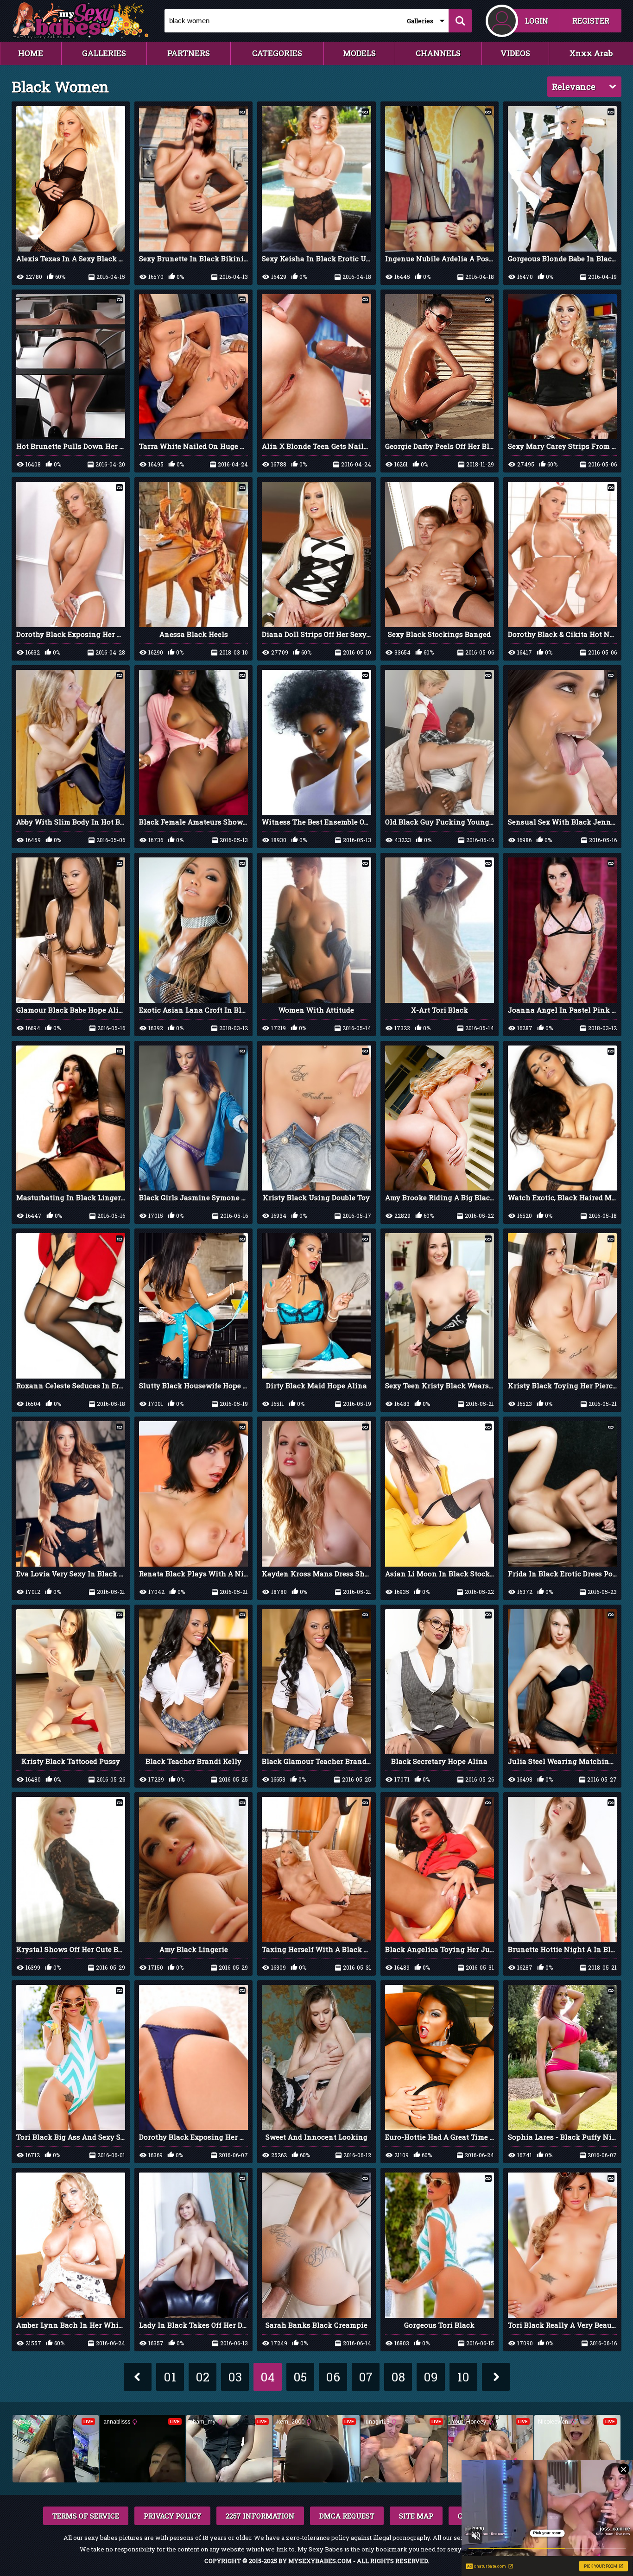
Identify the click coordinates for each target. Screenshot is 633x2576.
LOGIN (537, 21)
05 (300, 2377)
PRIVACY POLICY (172, 2516)
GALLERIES (104, 53)
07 (366, 2377)
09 (431, 2377)
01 (170, 2377)
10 (463, 2377)
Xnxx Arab (591, 53)
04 (268, 2377)
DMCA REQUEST (347, 2516)
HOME (31, 53)
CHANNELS (438, 53)
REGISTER (591, 21)
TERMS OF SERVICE (86, 2516)
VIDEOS (515, 53)
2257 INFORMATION (260, 2516)
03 (235, 2377)
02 (203, 2377)
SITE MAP (416, 2516)
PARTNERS (189, 53)
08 (398, 2377)
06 (333, 2377)
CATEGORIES (277, 53)
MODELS (359, 53)
